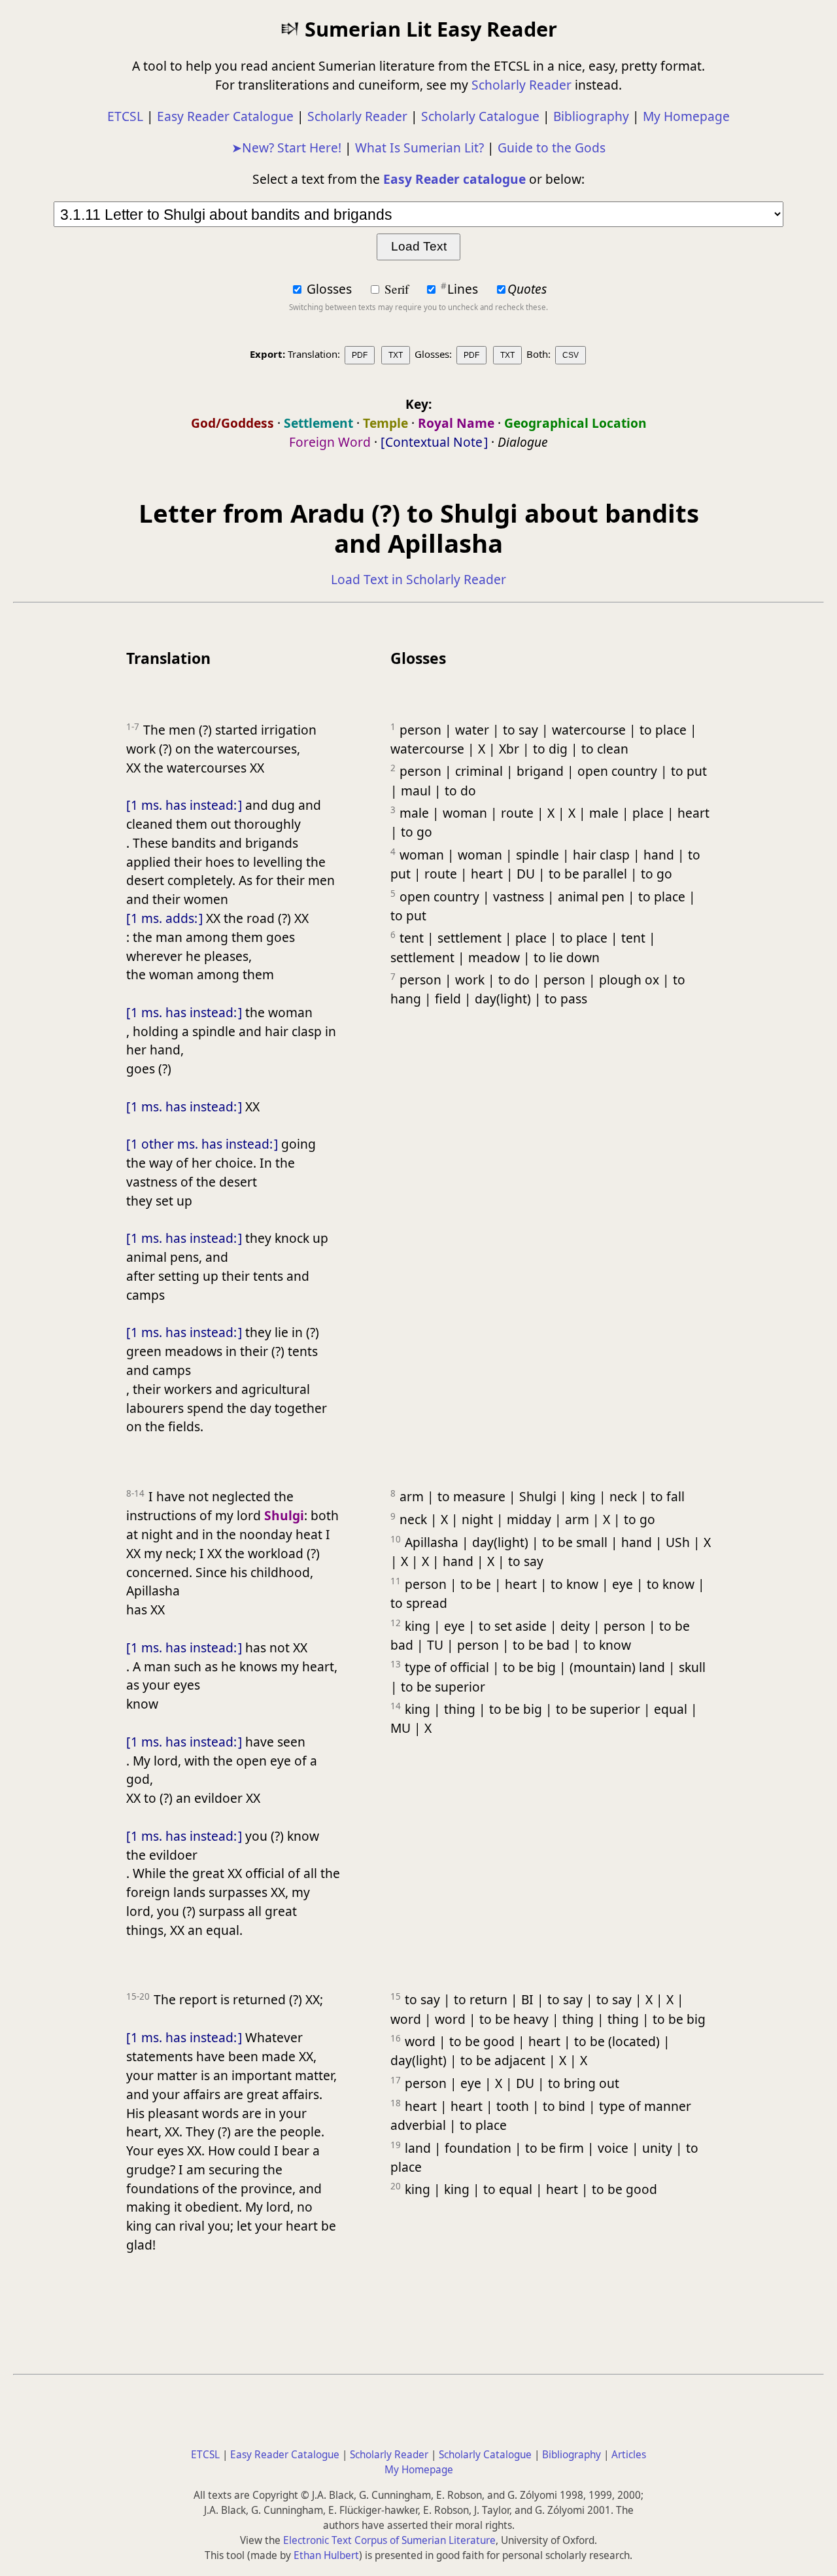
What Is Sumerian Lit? (419, 148)
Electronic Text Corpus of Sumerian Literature (389, 2540)
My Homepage (686, 116)
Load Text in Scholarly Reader (418, 579)
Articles (629, 2455)
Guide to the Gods (552, 148)
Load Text (419, 246)
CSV (571, 355)
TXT (396, 355)
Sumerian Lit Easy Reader (428, 29)
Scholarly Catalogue (480, 116)
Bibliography (591, 116)
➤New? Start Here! (286, 148)
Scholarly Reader (521, 85)
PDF (360, 355)
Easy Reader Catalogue (225, 116)
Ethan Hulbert (326, 2555)
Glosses (329, 289)
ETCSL (125, 116)
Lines (461, 289)
